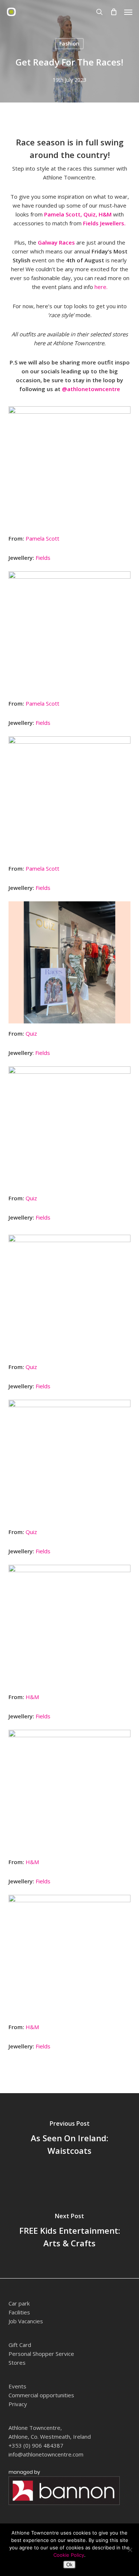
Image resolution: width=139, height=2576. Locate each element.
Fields (44, 558)
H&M (104, 214)
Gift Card (20, 2345)
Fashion (69, 43)
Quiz (31, 1033)
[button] (128, 12)
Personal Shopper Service (41, 2354)
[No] (130, 2550)
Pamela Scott (42, 538)
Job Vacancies (26, 2321)
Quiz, (90, 214)
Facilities (19, 2312)
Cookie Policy (69, 2555)
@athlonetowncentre (91, 389)
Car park (19, 2303)
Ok (69, 2565)
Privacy (18, 2404)
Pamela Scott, (63, 214)
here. (100, 287)
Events (17, 2386)
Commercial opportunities (41, 2395)
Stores (17, 2363)
